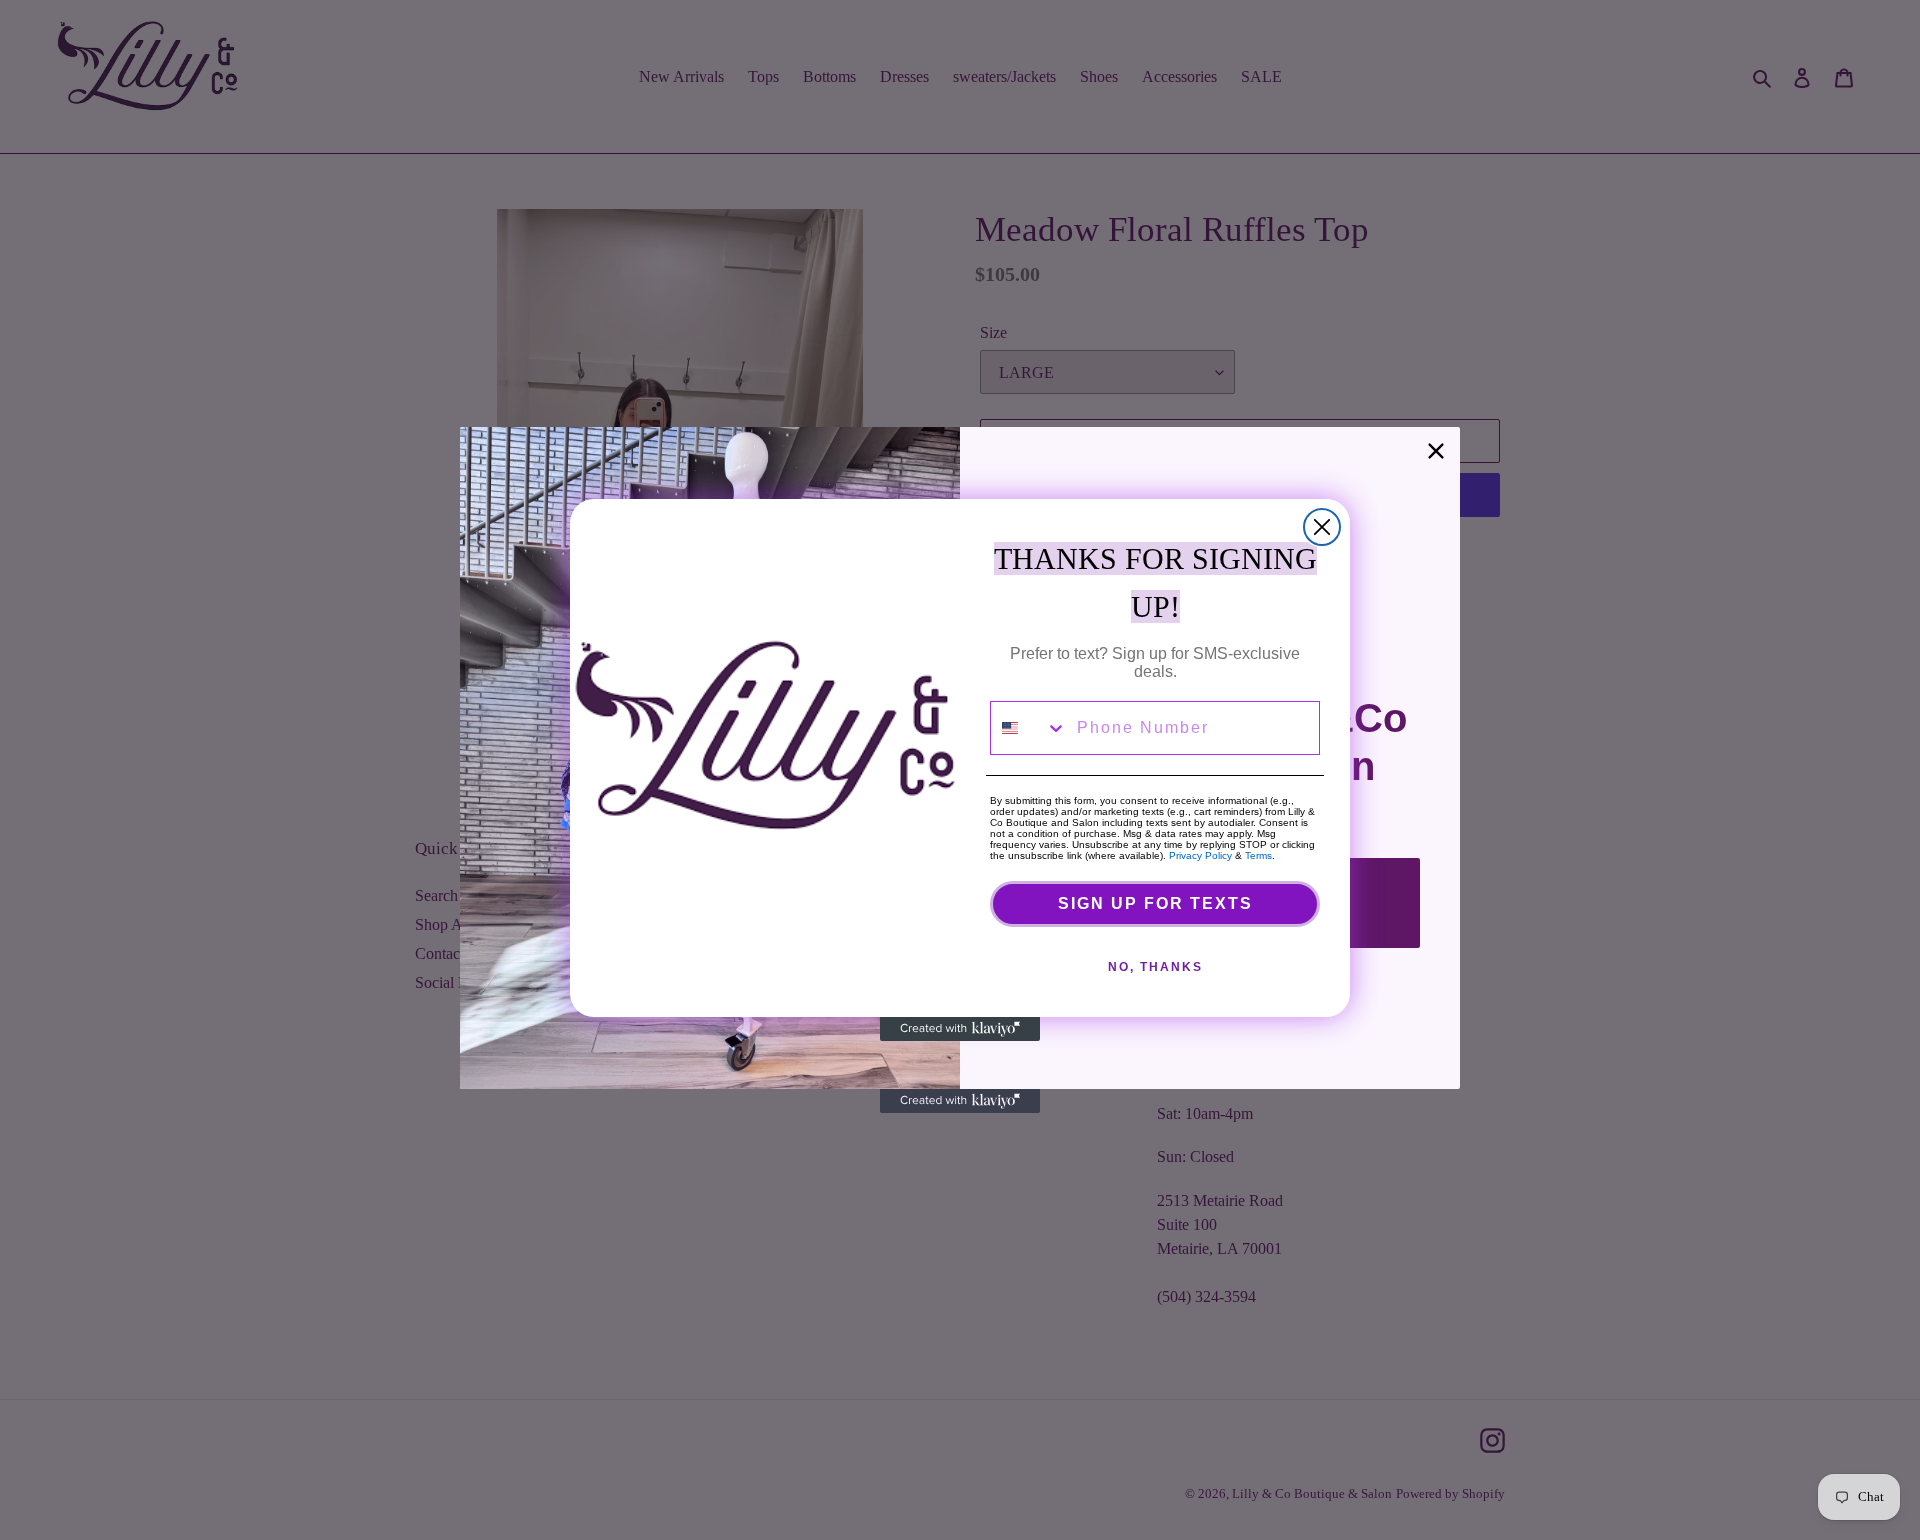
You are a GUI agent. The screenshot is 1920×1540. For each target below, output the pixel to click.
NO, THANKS (1155, 967)
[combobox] (1029, 728)
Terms (1258, 855)
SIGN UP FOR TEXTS (1155, 903)
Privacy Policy (1200, 855)
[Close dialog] (1322, 527)
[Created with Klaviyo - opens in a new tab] (960, 1029)
